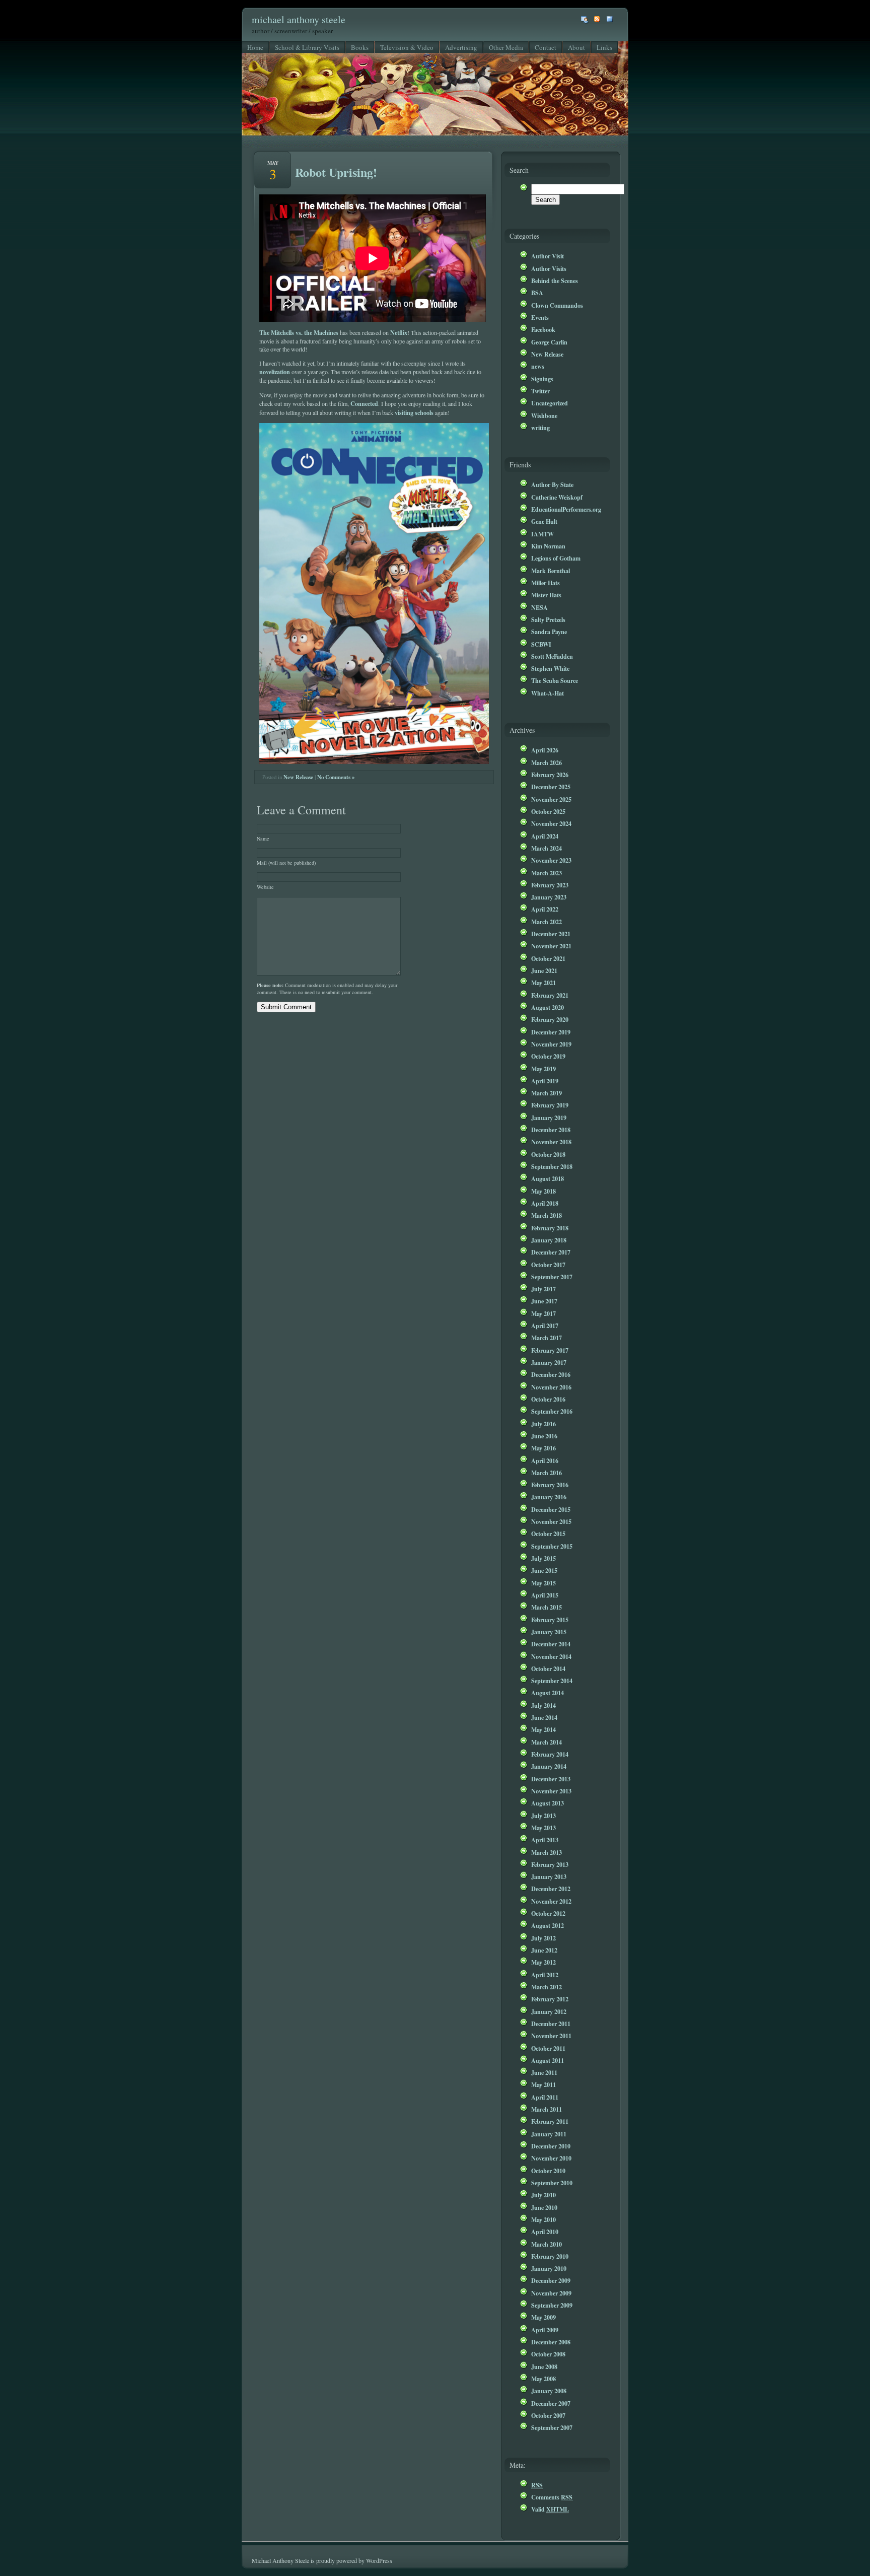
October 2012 (548, 1913)
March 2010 (547, 2244)
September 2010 (552, 2183)
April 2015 (545, 1595)
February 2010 (550, 2256)
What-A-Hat (548, 693)
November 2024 (551, 823)
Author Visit (548, 256)
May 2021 (543, 983)
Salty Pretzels (548, 619)
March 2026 (547, 762)
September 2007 (552, 2427)
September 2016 (552, 1411)
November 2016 (551, 1387)
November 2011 (551, 2036)
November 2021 (551, 946)
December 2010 (551, 2146)
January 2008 (549, 2391)
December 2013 (551, 1779)
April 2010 (545, 2232)
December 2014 (551, 1644)
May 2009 (543, 2317)
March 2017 (547, 1338)
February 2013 (550, 1864)
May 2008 (543, 2379)
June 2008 (544, 2366)
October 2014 (548, 1668)
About (576, 47)
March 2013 (547, 1852)
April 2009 (545, 2330)
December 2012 (551, 1889)
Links (604, 47)
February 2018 (550, 1228)
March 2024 (547, 848)
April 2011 (545, 2097)
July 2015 (543, 1558)
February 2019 (550, 1105)
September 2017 (552, 1277)
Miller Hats (546, 583)
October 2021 (548, 958)
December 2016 (551, 1374)
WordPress (379, 2560)
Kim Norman (548, 546)
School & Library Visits (307, 47)
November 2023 (551, 860)
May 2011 (543, 2084)
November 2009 (551, 2293)
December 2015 (551, 1509)
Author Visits (549, 268)
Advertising (461, 47)
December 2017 (551, 1252)
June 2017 (544, 1301)
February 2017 (550, 1350)
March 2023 (547, 873)
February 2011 (550, 2121)
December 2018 (551, 1130)
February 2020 (550, 1019)
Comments (552, 2497)
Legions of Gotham (556, 558)
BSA (537, 293)
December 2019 (551, 1032)
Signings (542, 379)
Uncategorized (550, 403)
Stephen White (550, 668)
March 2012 (547, 1987)
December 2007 (551, 2403)
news (538, 366)
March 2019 (547, 1093)
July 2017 (543, 1289)
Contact (546, 47)
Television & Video (407, 47)
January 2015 (549, 1632)
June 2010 (544, 2207)
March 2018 (547, 1215)
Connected (364, 403)
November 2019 (551, 1044)
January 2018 (549, 1240)
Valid (550, 2509)
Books (360, 47)
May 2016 (543, 1448)
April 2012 (545, 1975)
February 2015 (550, 1620)
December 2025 (551, 787)
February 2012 (550, 1999)
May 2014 (543, 1729)
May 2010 (543, 2219)
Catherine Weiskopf (557, 497)
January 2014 (549, 1766)
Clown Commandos (557, 305)
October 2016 (548, 1399)
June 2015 (544, 1570)
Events (540, 317)
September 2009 (552, 2305)
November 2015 (551, 1521)
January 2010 (549, 2268)
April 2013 (545, 1840)
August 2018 (548, 1178)
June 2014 (544, 1717)
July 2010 (543, 2195)
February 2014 (550, 1754)
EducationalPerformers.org (566, 509)
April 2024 (545, 836)
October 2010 (548, 2171)
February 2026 (550, 775)
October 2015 (548, 1534)
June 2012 (544, 1950)
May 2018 (543, 1191)
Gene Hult (544, 521)
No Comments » (336, 777)
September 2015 (552, 1546)
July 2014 (543, 1705)
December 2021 (551, 934)
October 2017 (548, 1265)
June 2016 (544, 1436)
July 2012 (543, 1938)
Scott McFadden (552, 656)
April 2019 (545, 1081)
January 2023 (549, 897)
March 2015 (547, 1607)
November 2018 (551, 1142)
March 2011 (547, 2109)
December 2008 (551, 2342)
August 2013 (548, 1803)
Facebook (543, 329)
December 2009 (551, 2280)
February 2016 (550, 1485)
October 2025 (548, 811)
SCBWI (541, 644)
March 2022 (547, 922)
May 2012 (543, 1962)
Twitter (540, 391)
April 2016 (545, 1460)
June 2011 (544, 2072)
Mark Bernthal (551, 571)
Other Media (506, 47)
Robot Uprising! (336, 172)
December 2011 (551, 2024)
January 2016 (549, 1497)
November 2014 (551, 1656)
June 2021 (544, 970)
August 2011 (548, 2060)
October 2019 (548, 1056)
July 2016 (543, 1424)
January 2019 (549, 1118)
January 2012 (549, 2011)
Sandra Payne (549, 632)
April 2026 (545, 750)
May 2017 (543, 1313)
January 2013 (549, 1876)
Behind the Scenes (555, 281)
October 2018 (548, 1154)
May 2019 (543, 1069)
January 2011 (549, 2134)
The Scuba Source (555, 680)
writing (540, 428)
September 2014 (552, 1681)
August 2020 (548, 1007)
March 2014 (547, 1742)
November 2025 (551, 799)
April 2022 (545, 909)
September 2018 (552, 1166)
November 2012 (551, 1901)
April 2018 (545, 1203)
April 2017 (545, 1326)
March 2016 (547, 1473)
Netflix (399, 332)
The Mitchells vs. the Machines (299, 332)
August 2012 (548, 1925)
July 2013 (543, 1816)
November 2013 (551, 1791)
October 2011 (548, 2048)
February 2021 (550, 995)
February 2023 (550, 885)
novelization (275, 372)
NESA (539, 607)
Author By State (552, 484)
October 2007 (548, 2415)
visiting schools (414, 412)
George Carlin (549, 342)
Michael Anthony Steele (299, 19)
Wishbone (544, 415)
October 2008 (548, 2354)
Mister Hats (546, 595)
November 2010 (551, 2158)
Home (255, 47)
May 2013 (543, 1828)
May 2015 (543, 1583)
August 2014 (548, 1693)
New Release (298, 777)
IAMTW (542, 534)
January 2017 (549, 1362)
